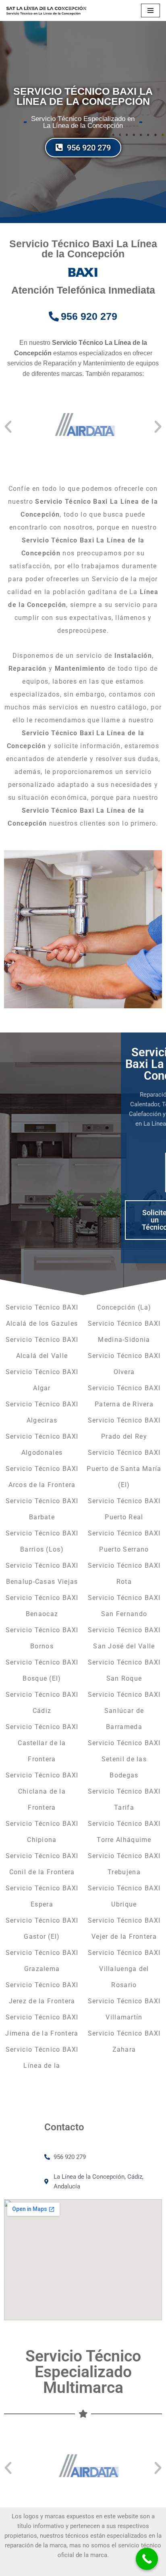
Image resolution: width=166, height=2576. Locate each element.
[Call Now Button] (147, 2559)
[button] (8, 427)
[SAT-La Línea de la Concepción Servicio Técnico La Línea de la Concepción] (46, 10)
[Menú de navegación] (150, 10)
